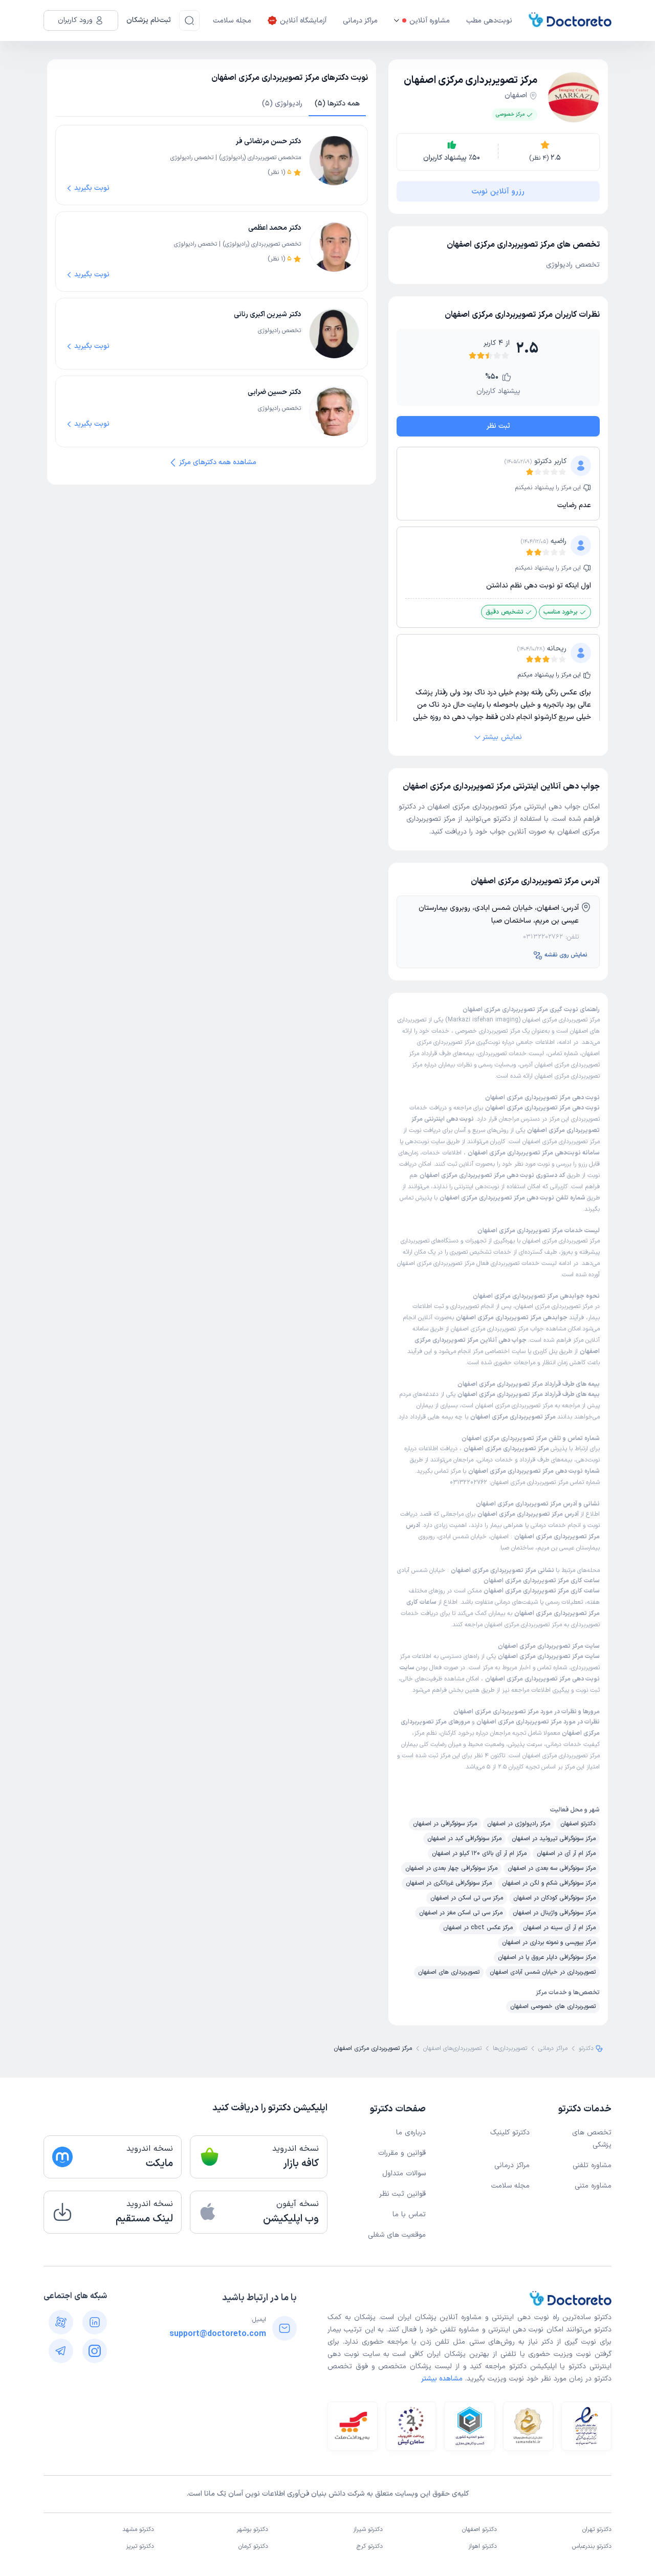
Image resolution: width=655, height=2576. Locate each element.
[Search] (189, 20)
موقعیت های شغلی (397, 2235)
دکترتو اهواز (483, 2547)
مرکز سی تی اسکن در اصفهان (467, 1898)
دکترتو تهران (597, 2530)
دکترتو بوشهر (252, 2530)
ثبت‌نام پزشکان (149, 20)
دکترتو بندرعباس (592, 2547)
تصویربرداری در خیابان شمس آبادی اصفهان (543, 1972)
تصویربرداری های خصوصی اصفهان (553, 2006)
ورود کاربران (75, 20)
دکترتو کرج (370, 2547)
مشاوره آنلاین (430, 21)
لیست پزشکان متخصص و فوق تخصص (390, 2366)
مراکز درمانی (360, 21)
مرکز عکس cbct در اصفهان (478, 1928)
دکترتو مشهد (138, 2530)
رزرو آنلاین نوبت (498, 191)
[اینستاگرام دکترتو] (95, 2351)
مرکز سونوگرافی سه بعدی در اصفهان (552, 1868)
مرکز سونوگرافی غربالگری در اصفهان (449, 1883)
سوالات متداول (404, 2174)
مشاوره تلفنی (592, 2165)
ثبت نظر (498, 426)
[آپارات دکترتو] (61, 2322)
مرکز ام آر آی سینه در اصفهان (559, 1928)
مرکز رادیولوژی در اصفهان (519, 1824)
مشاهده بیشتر (442, 2379)
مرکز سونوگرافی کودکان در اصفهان (554, 1898)
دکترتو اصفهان (578, 1824)
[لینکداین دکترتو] (95, 2322)
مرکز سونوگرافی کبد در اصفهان (464, 1839)
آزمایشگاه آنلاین (303, 21)
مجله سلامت (232, 21)
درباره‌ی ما (411, 2133)
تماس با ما (409, 2214)
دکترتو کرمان (253, 2547)
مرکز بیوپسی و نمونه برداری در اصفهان (549, 1942)
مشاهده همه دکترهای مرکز (218, 462)
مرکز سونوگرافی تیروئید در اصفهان (554, 1839)
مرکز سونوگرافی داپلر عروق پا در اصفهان (547, 1957)
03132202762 (543, 937)
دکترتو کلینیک (510, 2133)
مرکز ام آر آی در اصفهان (566, 1853)
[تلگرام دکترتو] (61, 2351)
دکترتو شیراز (368, 2530)
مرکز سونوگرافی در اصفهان (445, 1824)
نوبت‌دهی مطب (489, 21)
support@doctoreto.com (218, 2334)
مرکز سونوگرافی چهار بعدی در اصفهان (451, 1868)
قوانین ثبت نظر (402, 2194)
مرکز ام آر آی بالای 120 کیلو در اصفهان (479, 1853)
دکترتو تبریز (140, 2547)
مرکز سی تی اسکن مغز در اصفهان (461, 1913)
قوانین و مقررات (402, 2153)
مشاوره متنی (593, 2186)
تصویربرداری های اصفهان (449, 1972)
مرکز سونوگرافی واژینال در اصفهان (554, 1913)
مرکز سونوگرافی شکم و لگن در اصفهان (549, 1883)
